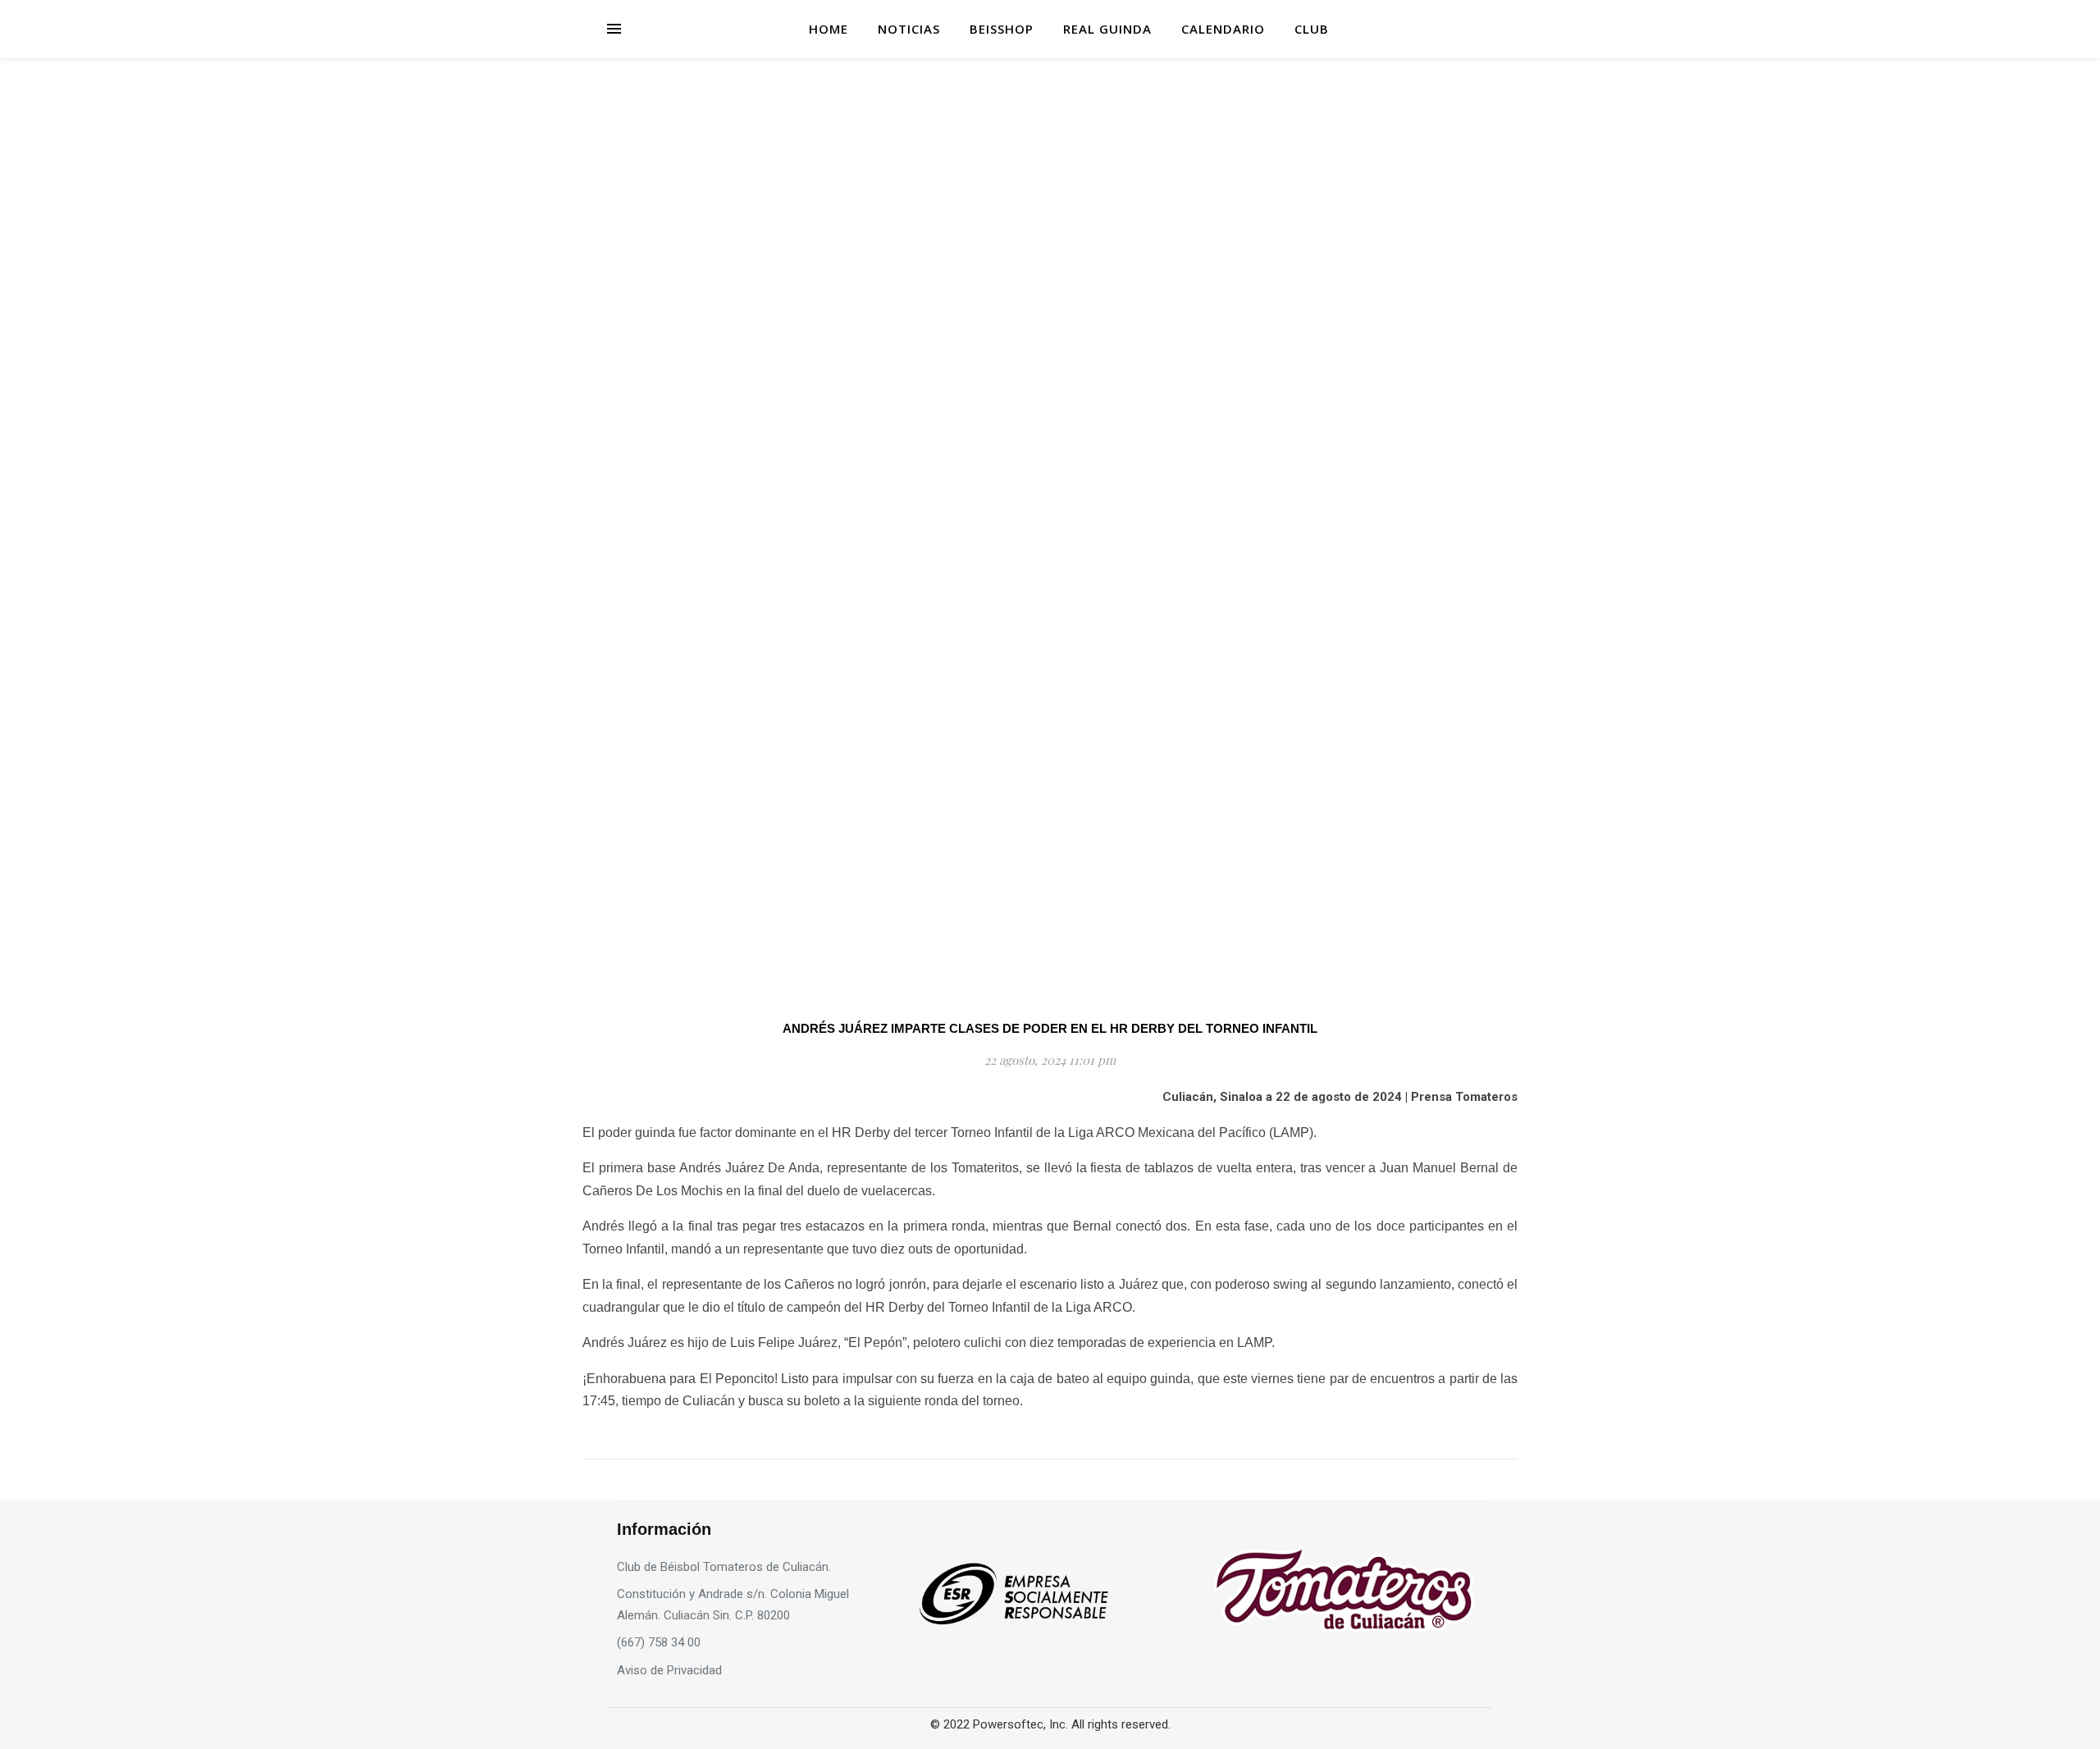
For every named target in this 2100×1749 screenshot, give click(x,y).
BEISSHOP (1002, 29)
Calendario (1223, 29)
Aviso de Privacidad (669, 1670)
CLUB (1312, 29)
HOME (829, 29)
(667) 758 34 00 (659, 1642)
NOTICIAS (909, 29)
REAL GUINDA (1107, 29)
